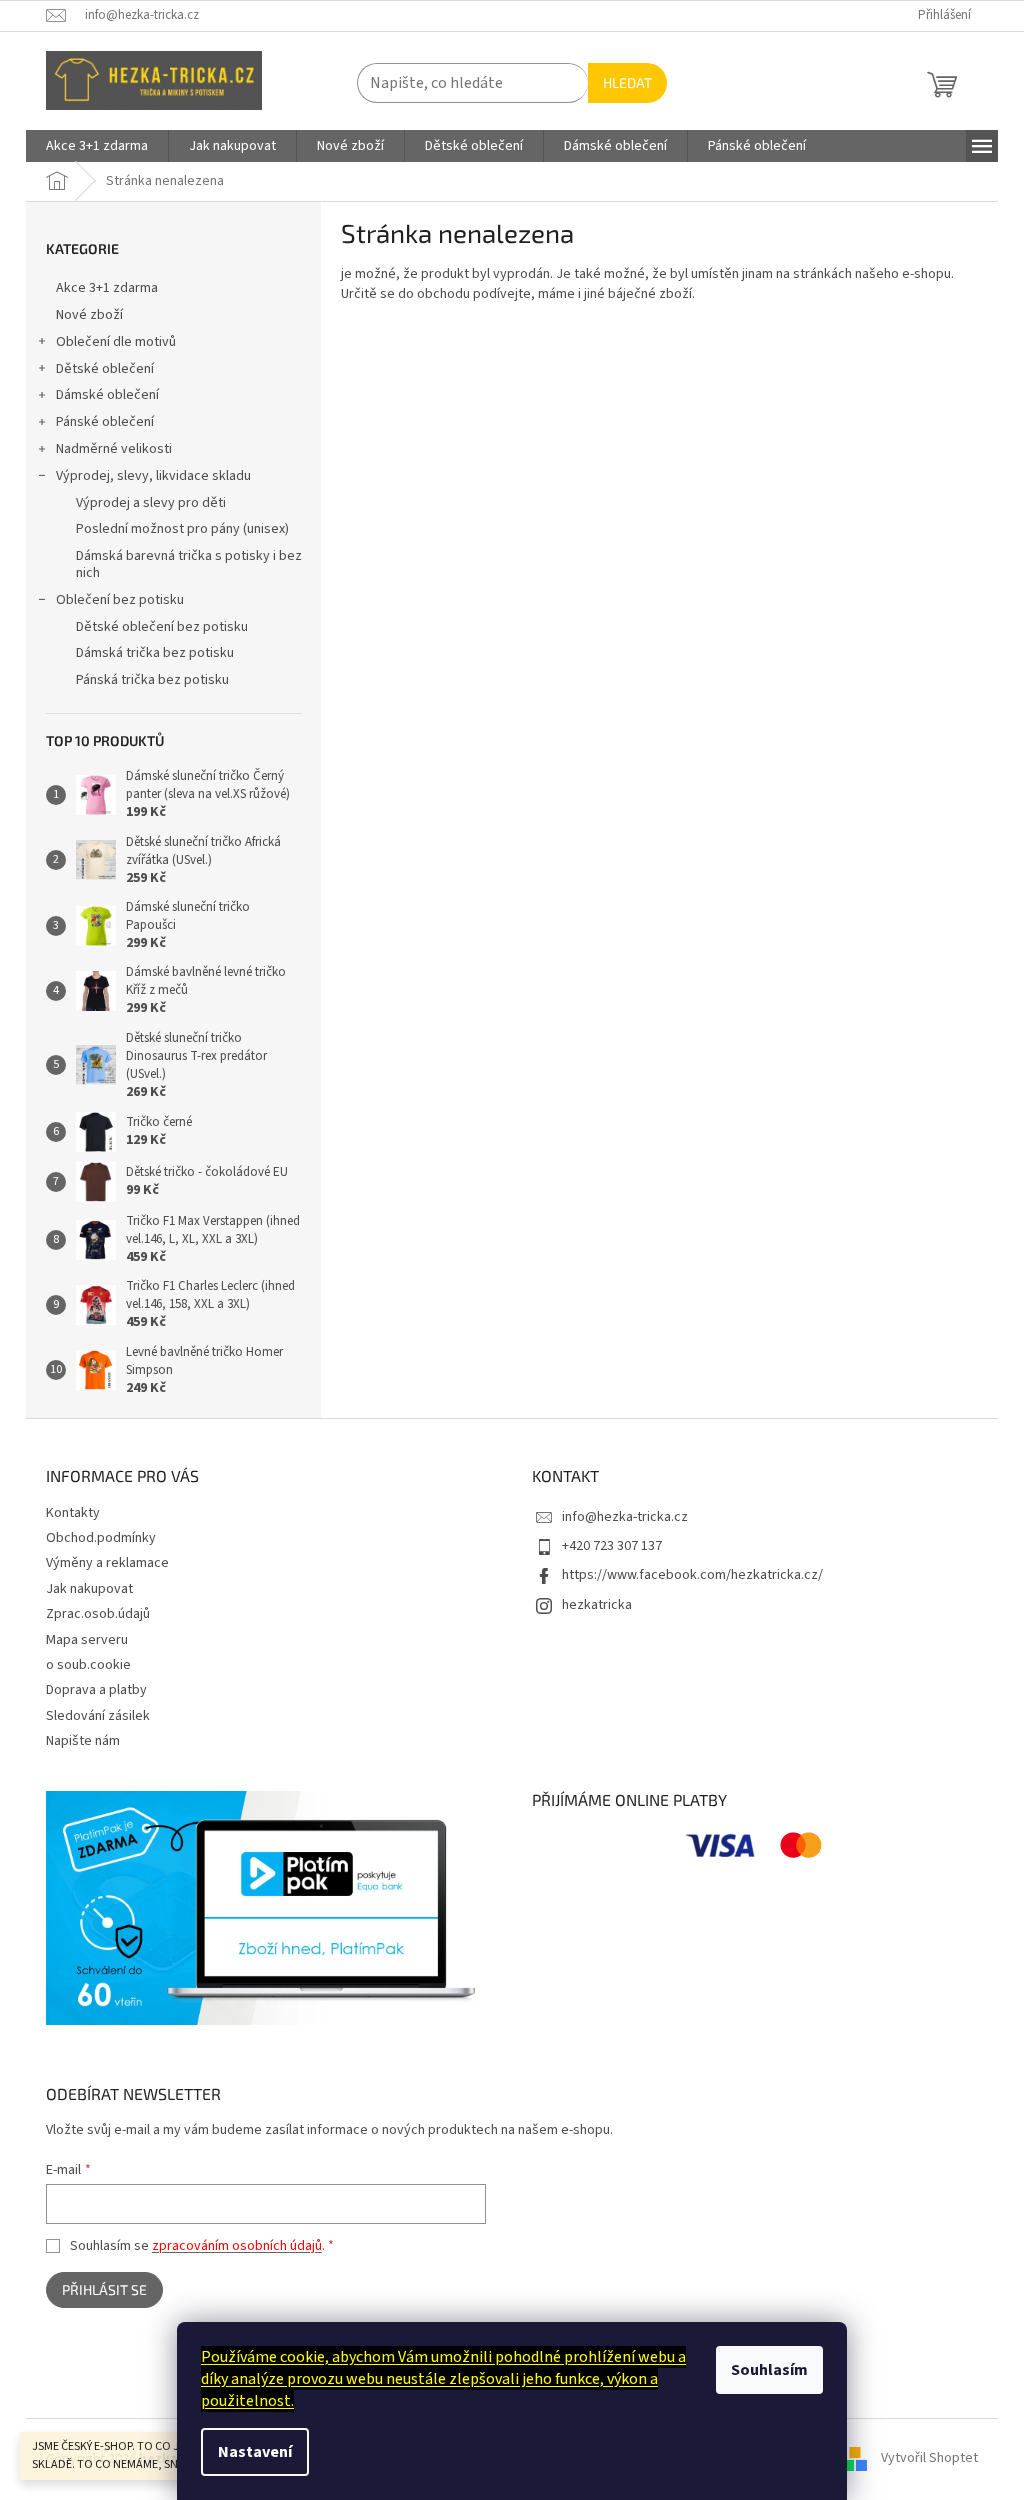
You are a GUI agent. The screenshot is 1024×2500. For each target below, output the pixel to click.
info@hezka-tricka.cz (625, 1517)
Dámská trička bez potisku (155, 653)
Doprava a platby (96, 1690)
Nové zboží (89, 315)
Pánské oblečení (105, 422)
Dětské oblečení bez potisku (162, 627)
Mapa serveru (87, 1640)
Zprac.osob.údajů (98, 1614)
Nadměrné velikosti (114, 449)
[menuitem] (97, 146)
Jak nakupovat (89, 1589)
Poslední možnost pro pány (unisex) (182, 529)
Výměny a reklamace (107, 1563)
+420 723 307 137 (612, 1546)
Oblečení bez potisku (120, 600)
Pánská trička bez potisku (152, 680)
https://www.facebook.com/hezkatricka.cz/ (692, 1575)
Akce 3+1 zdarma (107, 288)
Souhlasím (769, 2370)
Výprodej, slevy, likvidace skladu (153, 476)
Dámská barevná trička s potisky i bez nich (189, 564)
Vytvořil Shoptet (929, 2459)
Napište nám (83, 1741)
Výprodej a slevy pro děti (151, 503)
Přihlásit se (104, 2289)
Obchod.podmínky (101, 1538)
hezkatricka (597, 1605)
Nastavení (255, 2452)
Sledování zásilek (98, 1716)
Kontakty (73, 1513)
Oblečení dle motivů (116, 342)
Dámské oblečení (107, 395)
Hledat (627, 82)
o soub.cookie (88, 1665)
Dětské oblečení (105, 369)
